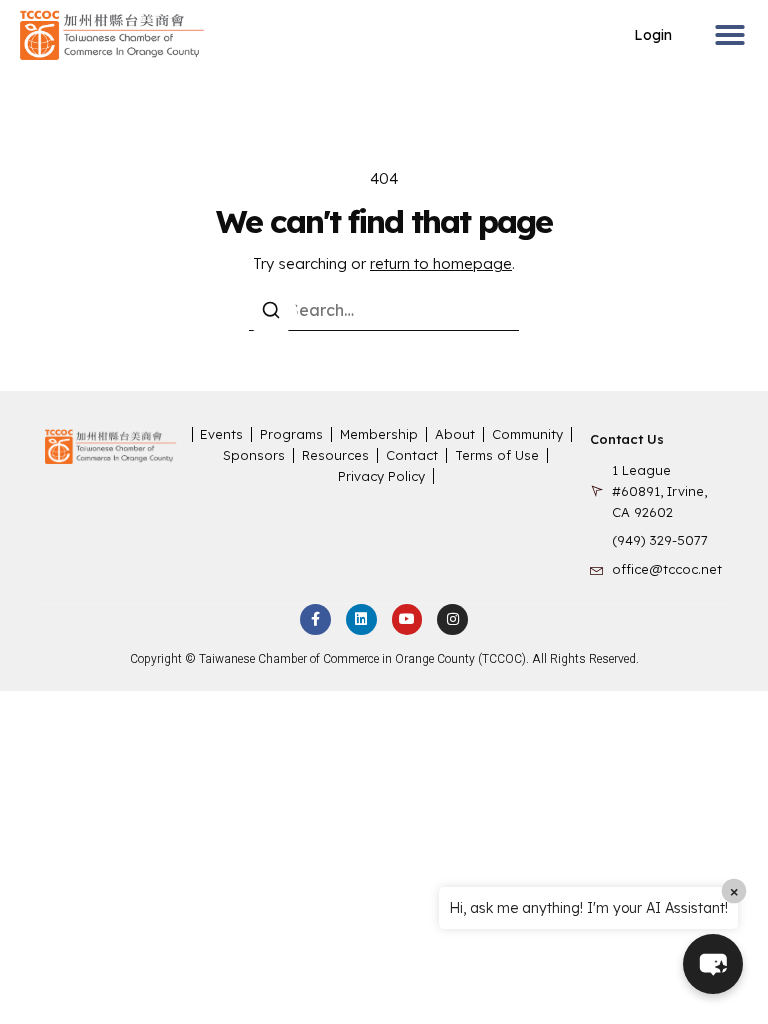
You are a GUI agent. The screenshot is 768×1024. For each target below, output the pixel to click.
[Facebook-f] (315, 619)
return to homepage (441, 263)
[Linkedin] (361, 619)
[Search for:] (384, 310)
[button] (730, 35)
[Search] (271, 313)
